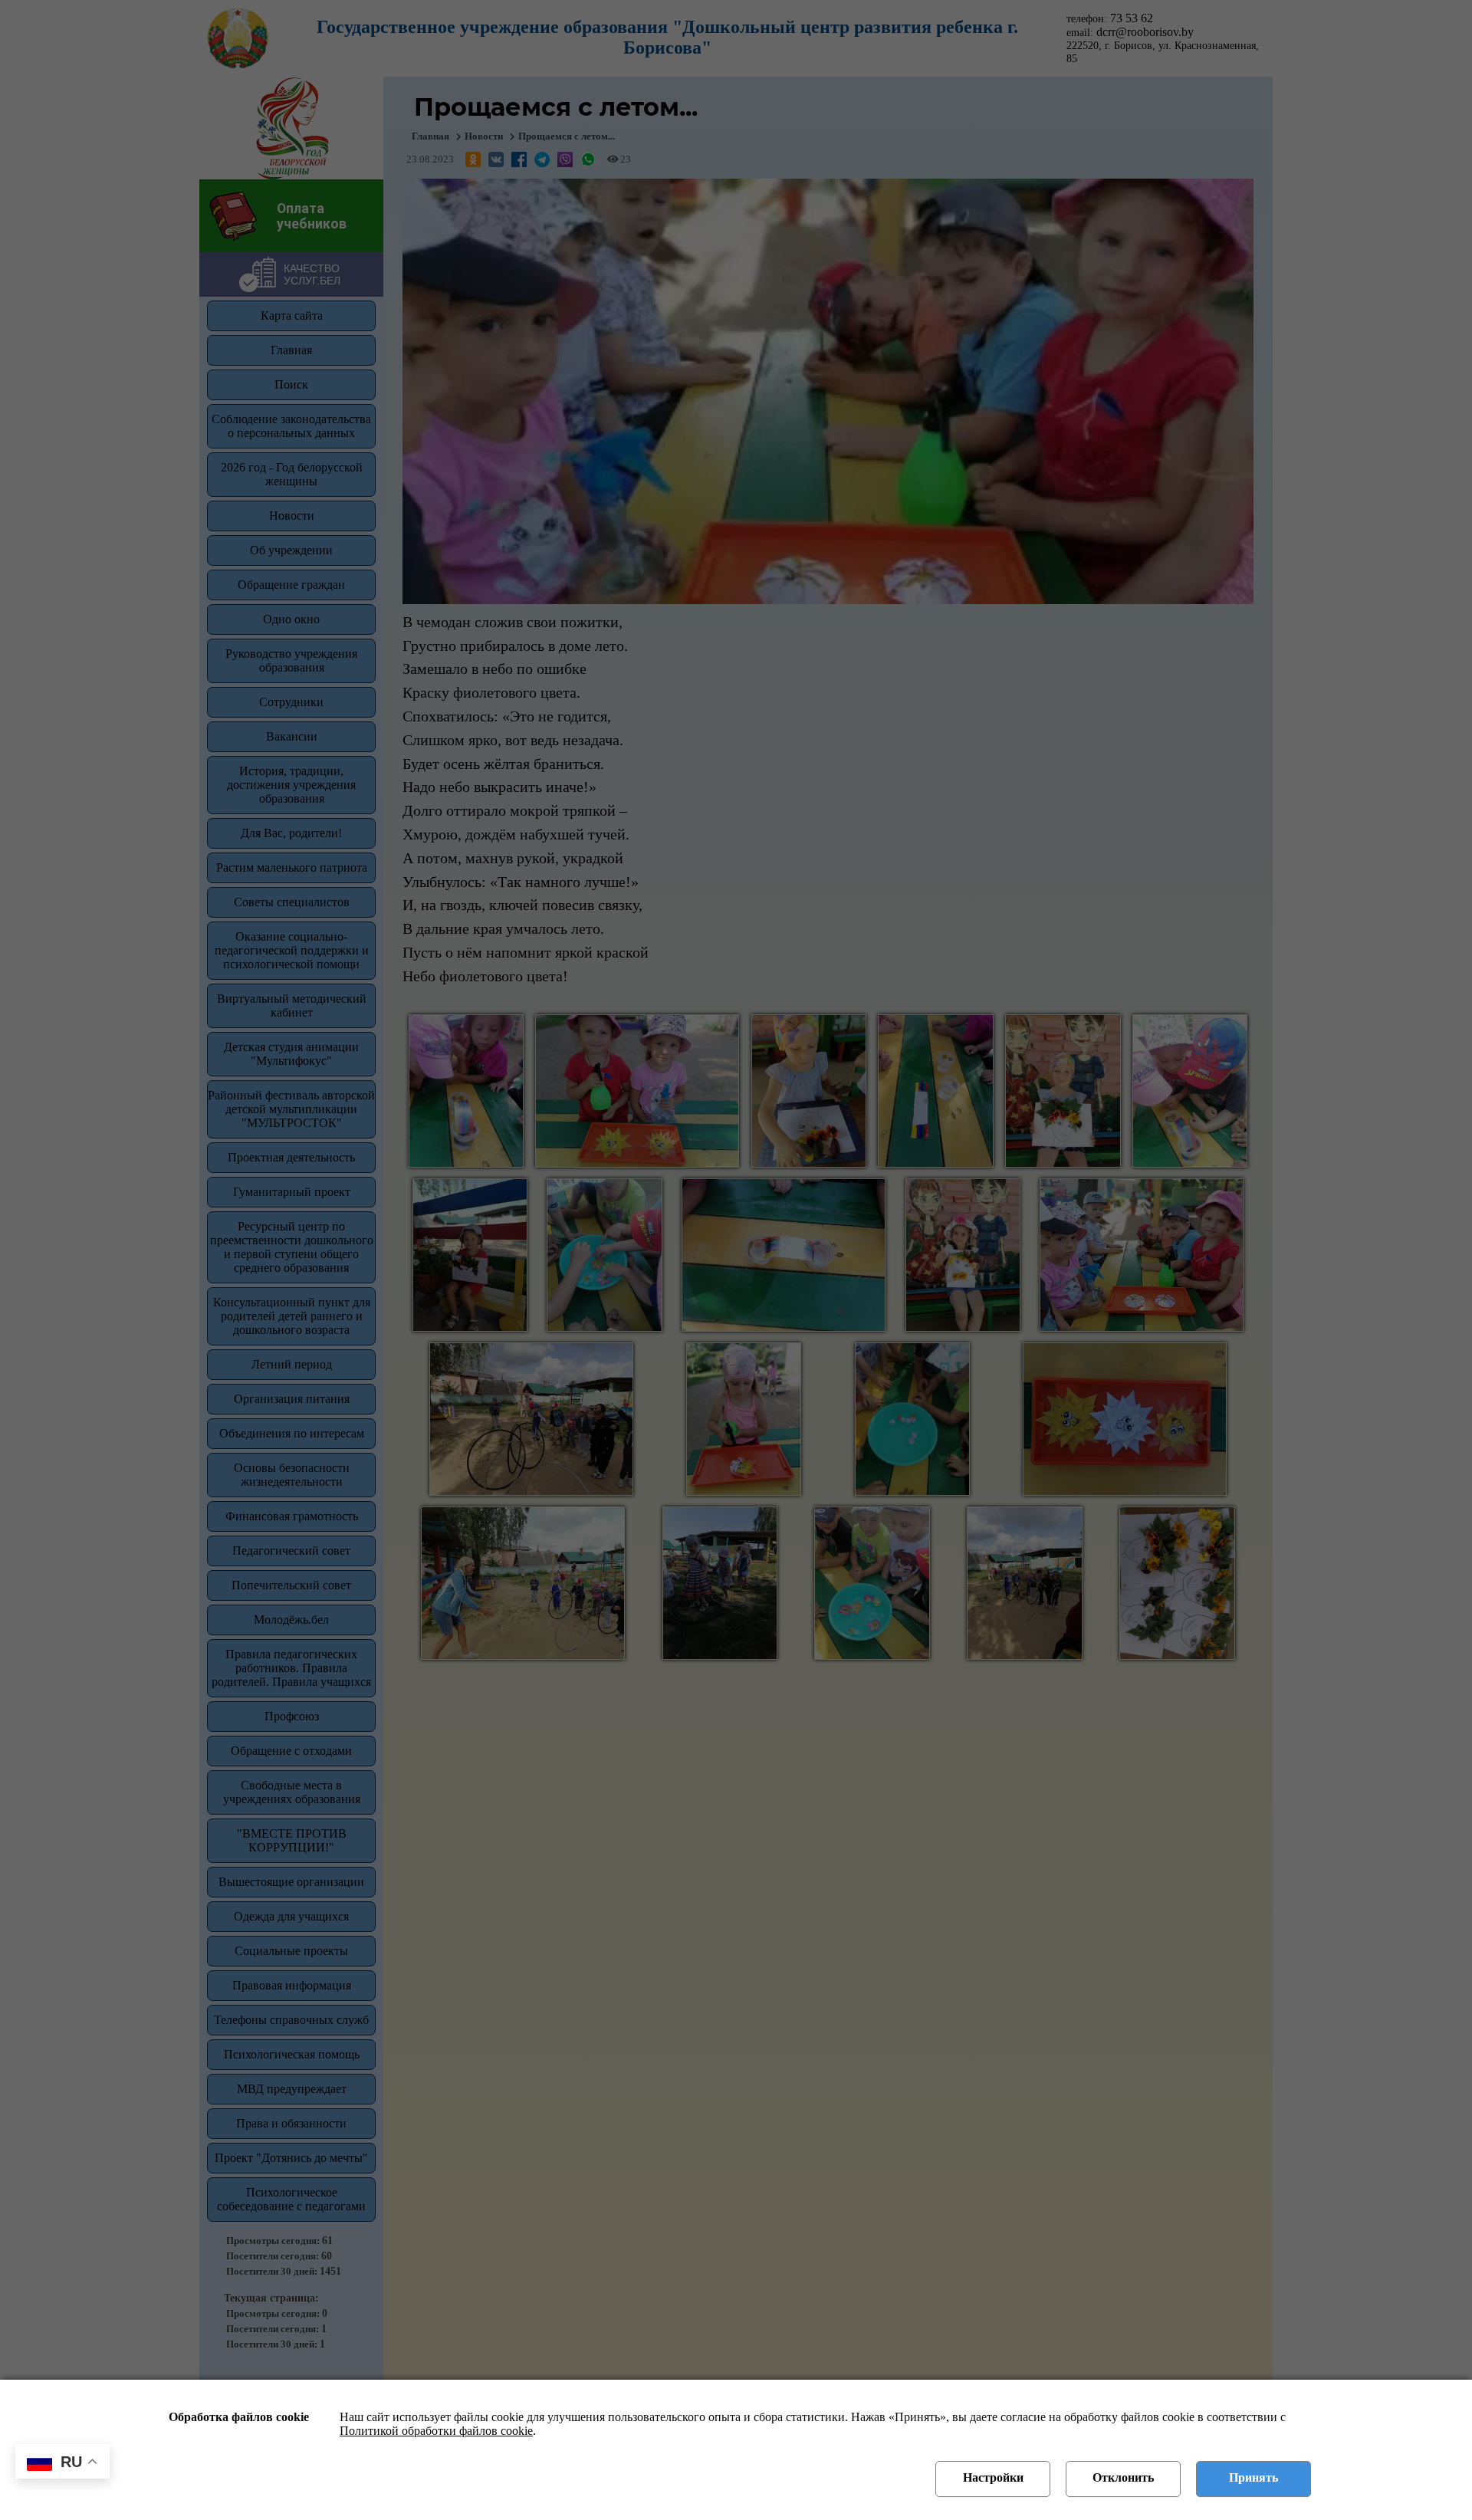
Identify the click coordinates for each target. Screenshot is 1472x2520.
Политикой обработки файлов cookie (436, 2431)
